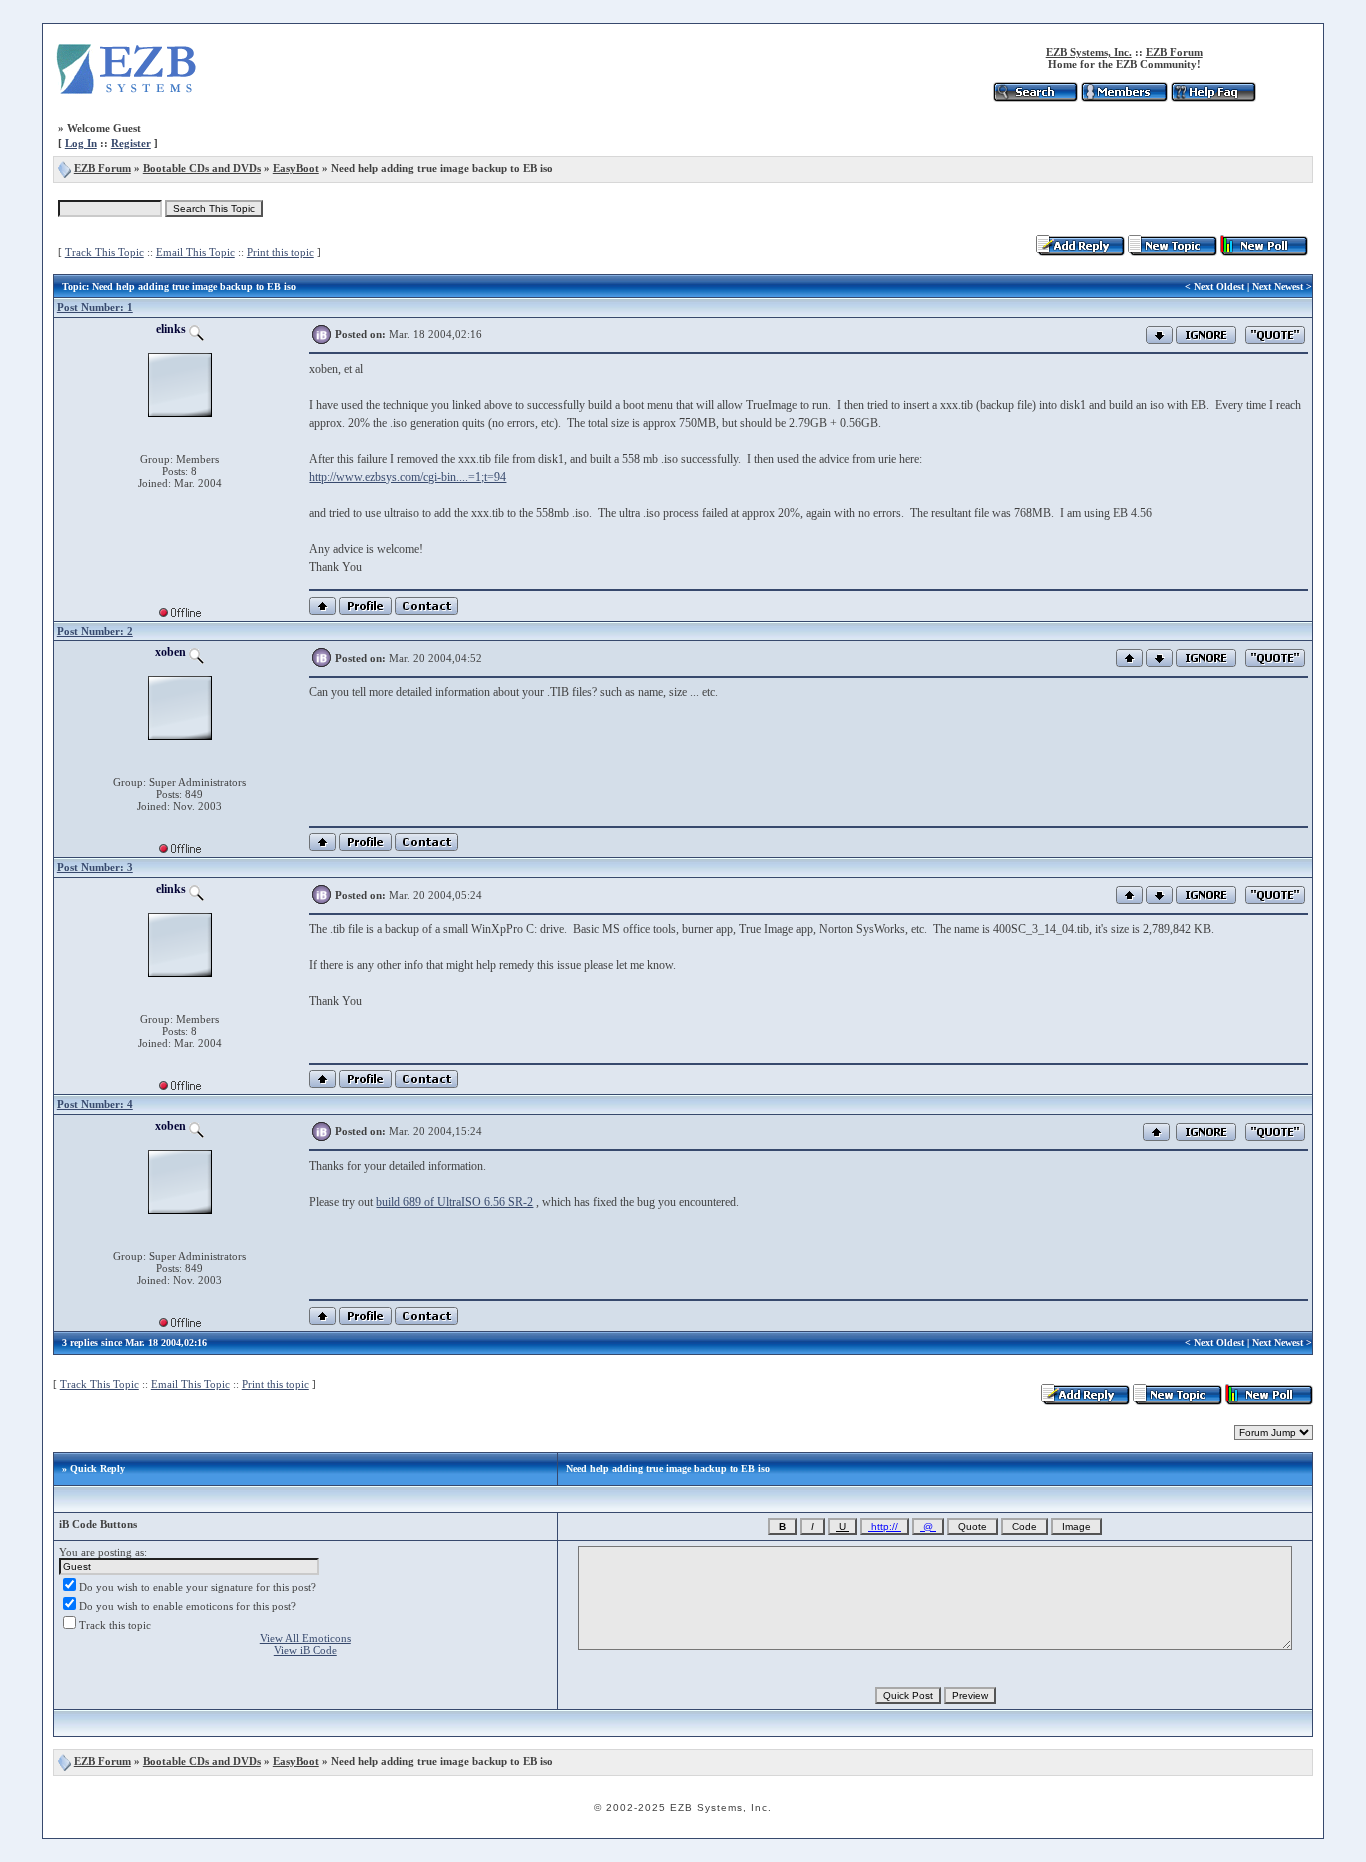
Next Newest (1277, 286)
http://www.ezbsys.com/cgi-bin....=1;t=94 (407, 477)
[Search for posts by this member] (196, 329)
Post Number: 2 (95, 631)
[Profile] (365, 611)
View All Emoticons (305, 1638)
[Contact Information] (426, 611)
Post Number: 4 (95, 1104)
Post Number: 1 (95, 307)
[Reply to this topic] (1080, 252)
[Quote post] (1275, 333)
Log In (81, 143)
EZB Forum (1174, 52)
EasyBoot (296, 168)
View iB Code (305, 1650)
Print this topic (280, 252)
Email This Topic (195, 252)
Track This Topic (104, 252)
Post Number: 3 (95, 867)
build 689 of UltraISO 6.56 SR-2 (454, 1202)
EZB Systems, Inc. (1089, 52)
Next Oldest (1219, 286)
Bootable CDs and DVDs (202, 168)
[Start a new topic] (1172, 252)
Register (131, 143)
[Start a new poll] (1264, 252)
